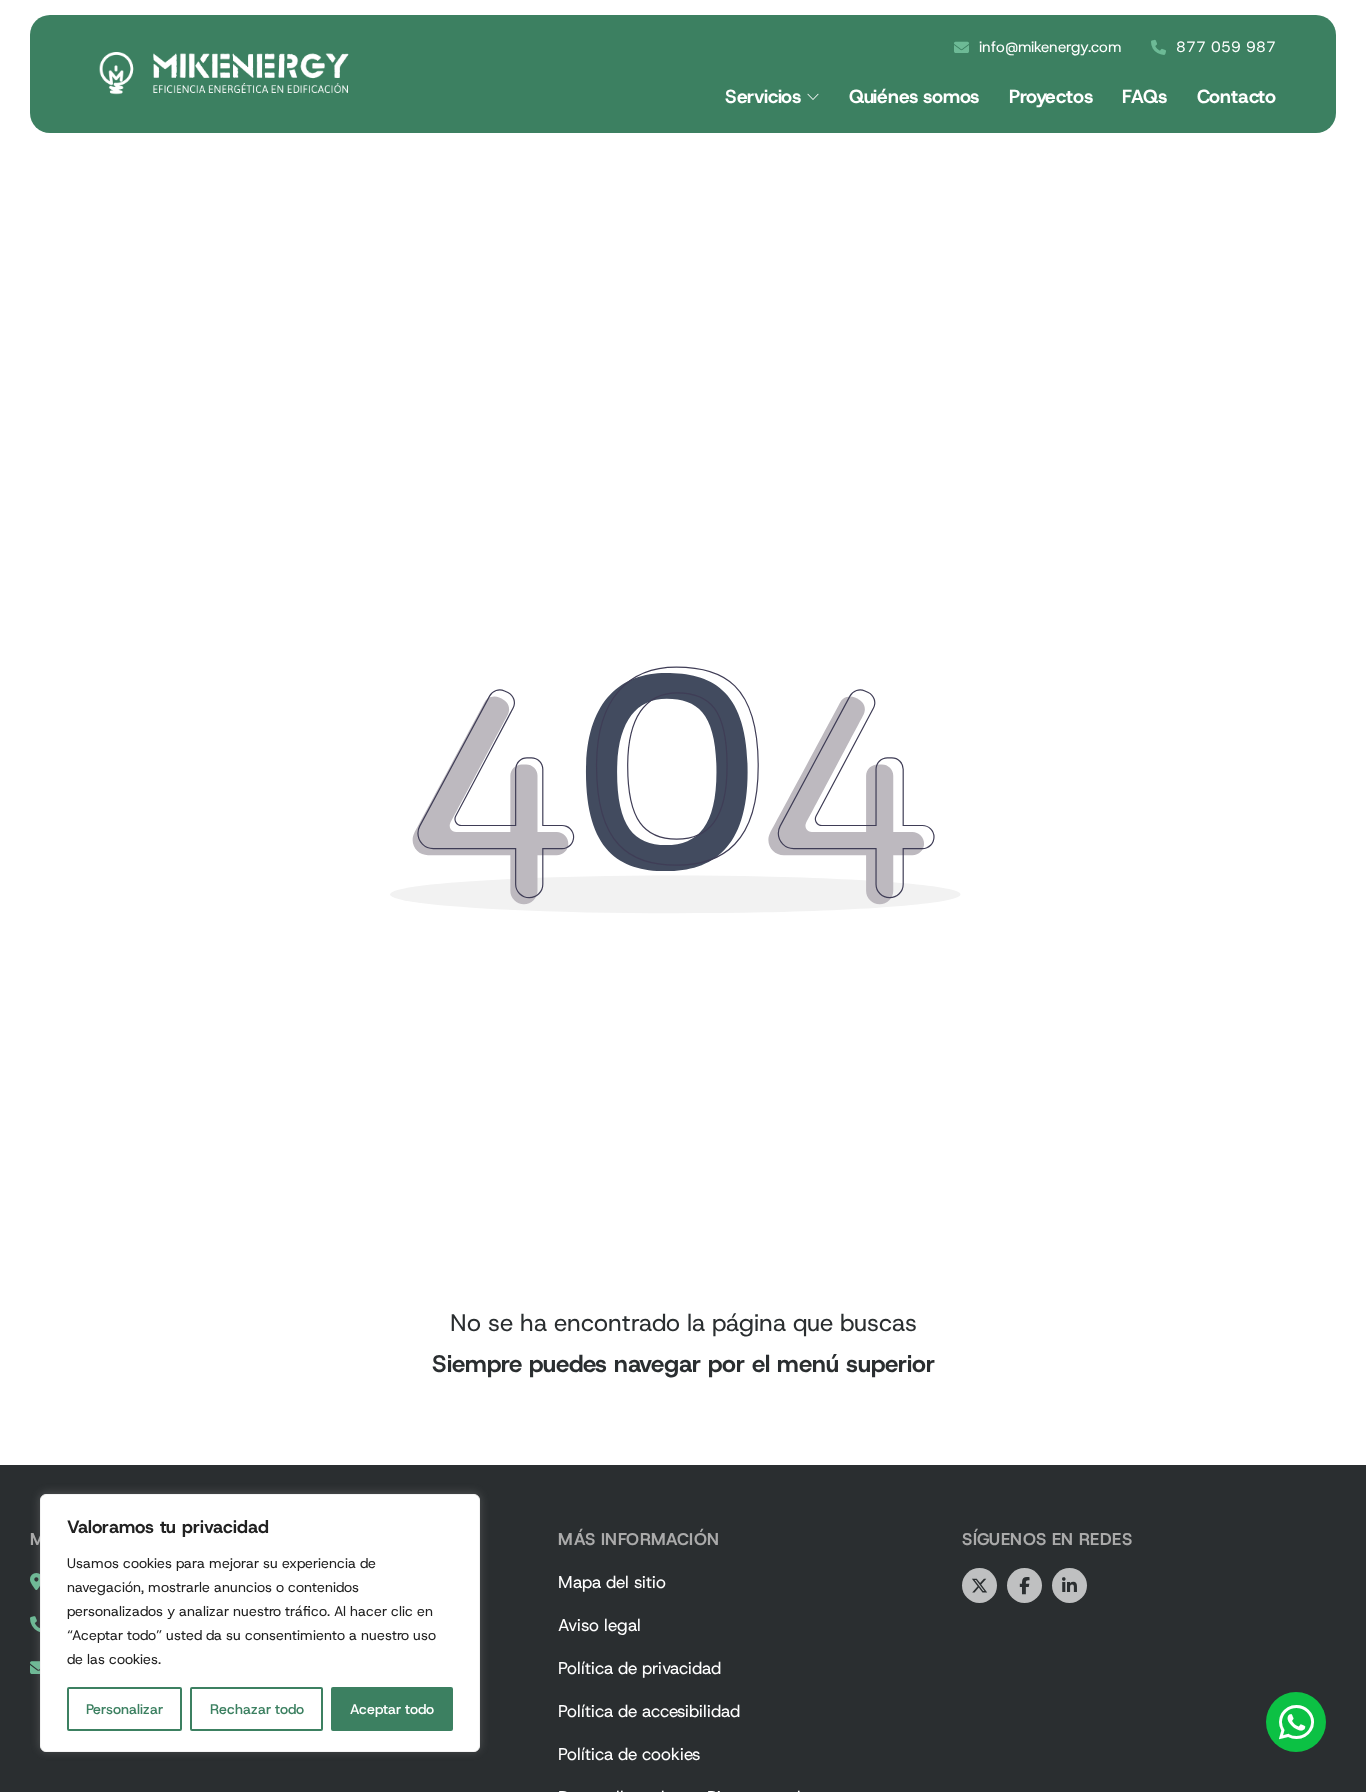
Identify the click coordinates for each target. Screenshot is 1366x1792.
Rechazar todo (257, 1709)
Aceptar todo (392, 1709)
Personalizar (124, 1709)
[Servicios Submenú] (813, 97)
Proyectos (1050, 96)
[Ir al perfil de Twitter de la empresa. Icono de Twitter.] (979, 1585)
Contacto (1236, 96)
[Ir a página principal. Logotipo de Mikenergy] (224, 73)
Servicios (763, 96)
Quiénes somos (914, 96)
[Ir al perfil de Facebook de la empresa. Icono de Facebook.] (1024, 1585)
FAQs (1144, 96)
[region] (260, 1623)
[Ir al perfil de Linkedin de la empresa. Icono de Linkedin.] (1069, 1585)
